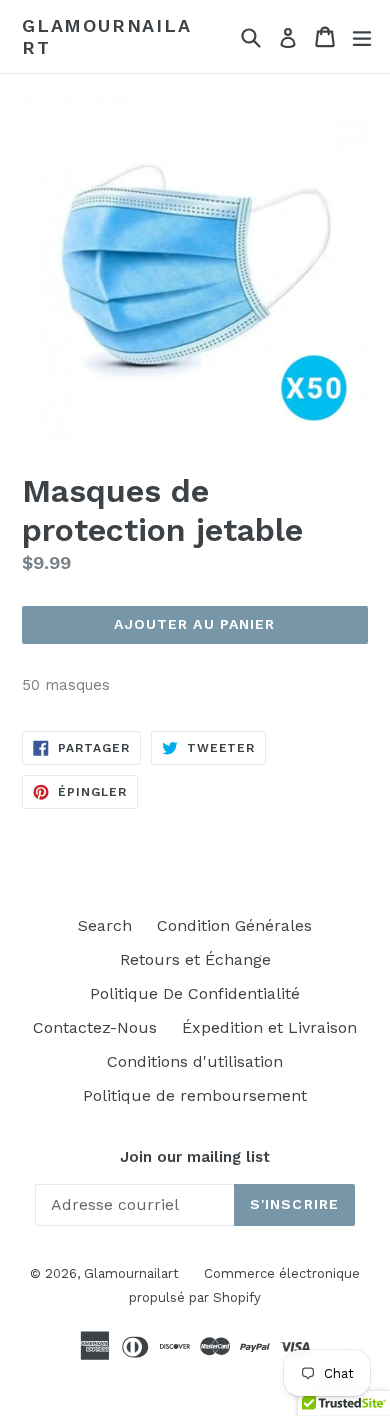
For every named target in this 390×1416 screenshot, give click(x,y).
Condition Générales (234, 925)
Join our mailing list (195, 1157)
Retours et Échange (195, 959)
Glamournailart (107, 36)
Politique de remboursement (195, 1095)
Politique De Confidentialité (195, 993)
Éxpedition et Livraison (269, 1027)
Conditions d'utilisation (195, 1061)
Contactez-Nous (95, 1027)
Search (105, 925)
